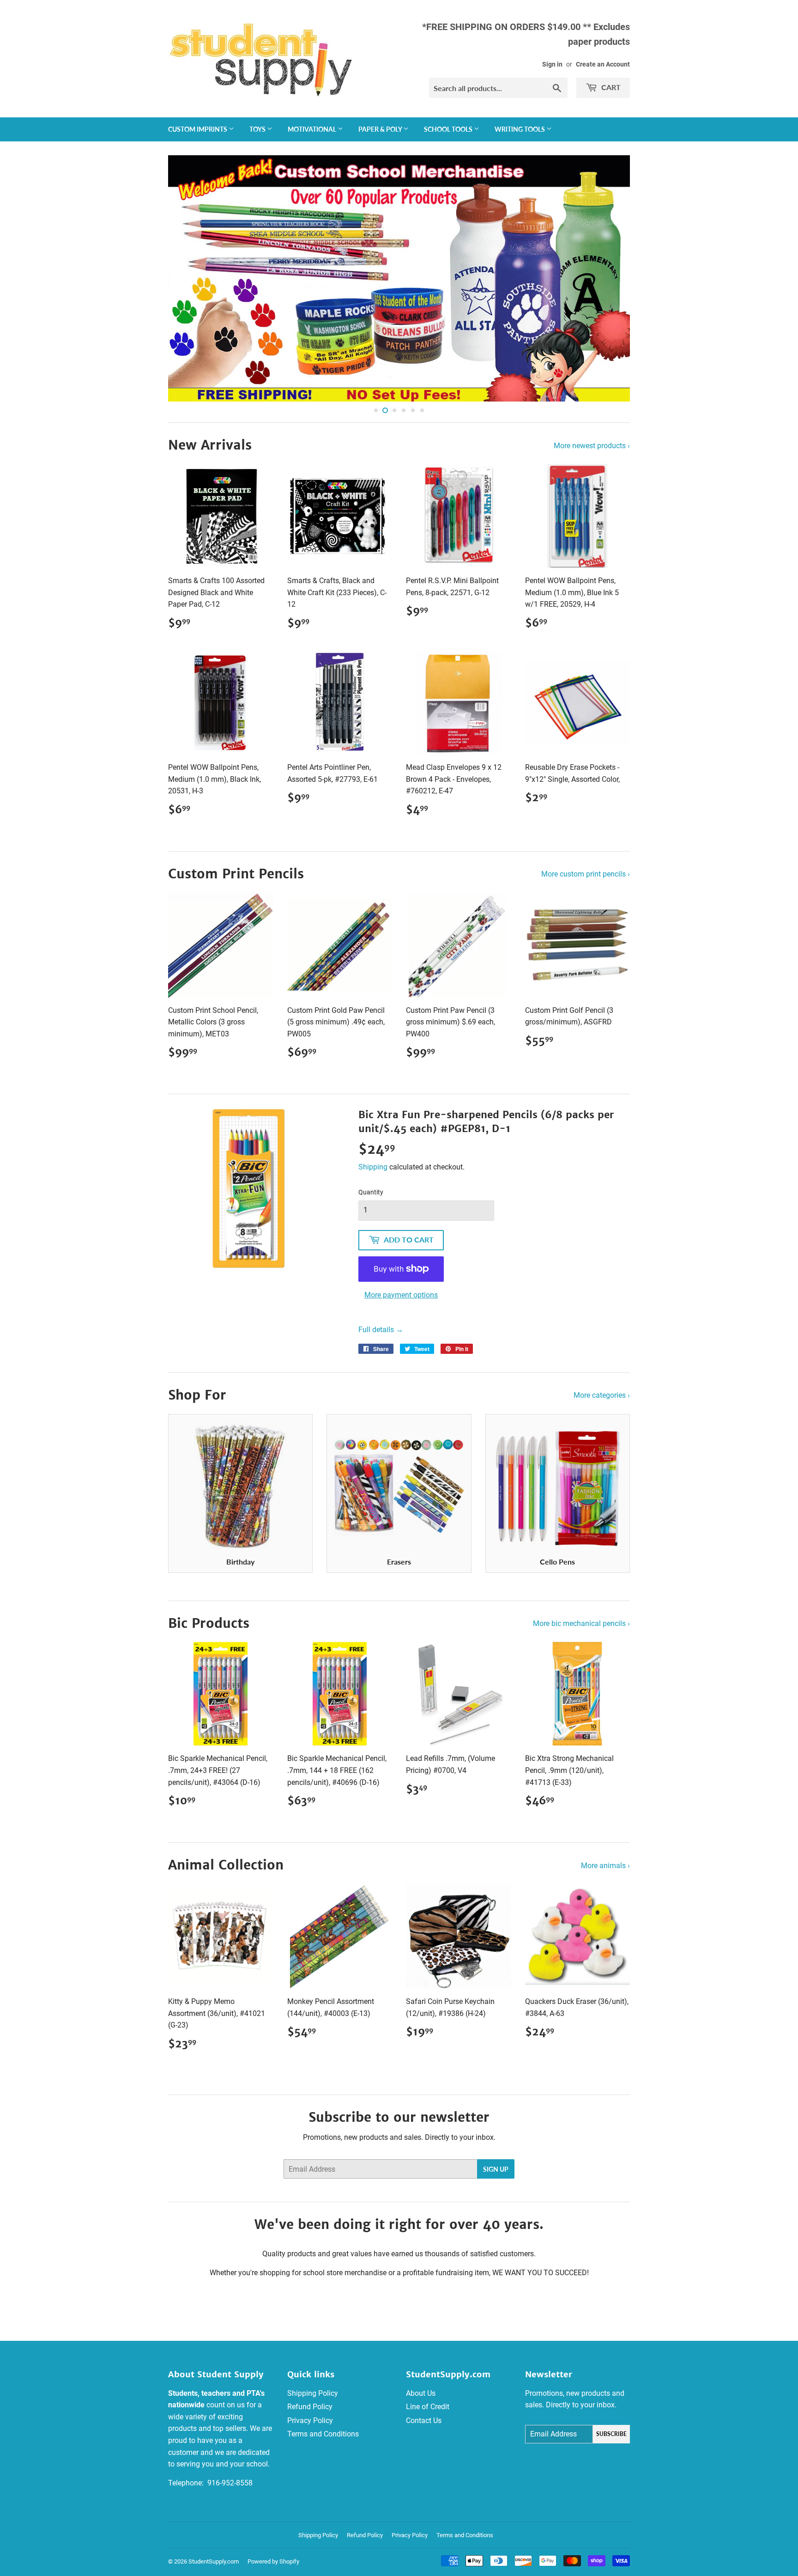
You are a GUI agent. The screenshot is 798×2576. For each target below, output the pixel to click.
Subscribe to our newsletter (399, 2117)
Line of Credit (428, 2407)
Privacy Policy (310, 2421)
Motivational (313, 129)
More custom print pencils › (586, 874)
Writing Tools (520, 129)
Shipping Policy (313, 2393)
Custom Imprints (198, 129)
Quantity (371, 1192)
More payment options (401, 1295)
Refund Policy (310, 2407)
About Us (421, 2393)
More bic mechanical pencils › (581, 1623)
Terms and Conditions (323, 2434)
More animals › (605, 1866)
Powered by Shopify (273, 2561)
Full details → (381, 1330)
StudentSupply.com (214, 2561)
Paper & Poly (381, 129)
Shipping (373, 1167)
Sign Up (496, 2169)
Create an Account (603, 64)
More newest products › (592, 446)
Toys (258, 129)
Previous (188, 278)
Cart (610, 87)
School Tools (449, 129)
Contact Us (424, 2421)
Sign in (552, 64)
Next (610, 278)
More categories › (602, 1395)
